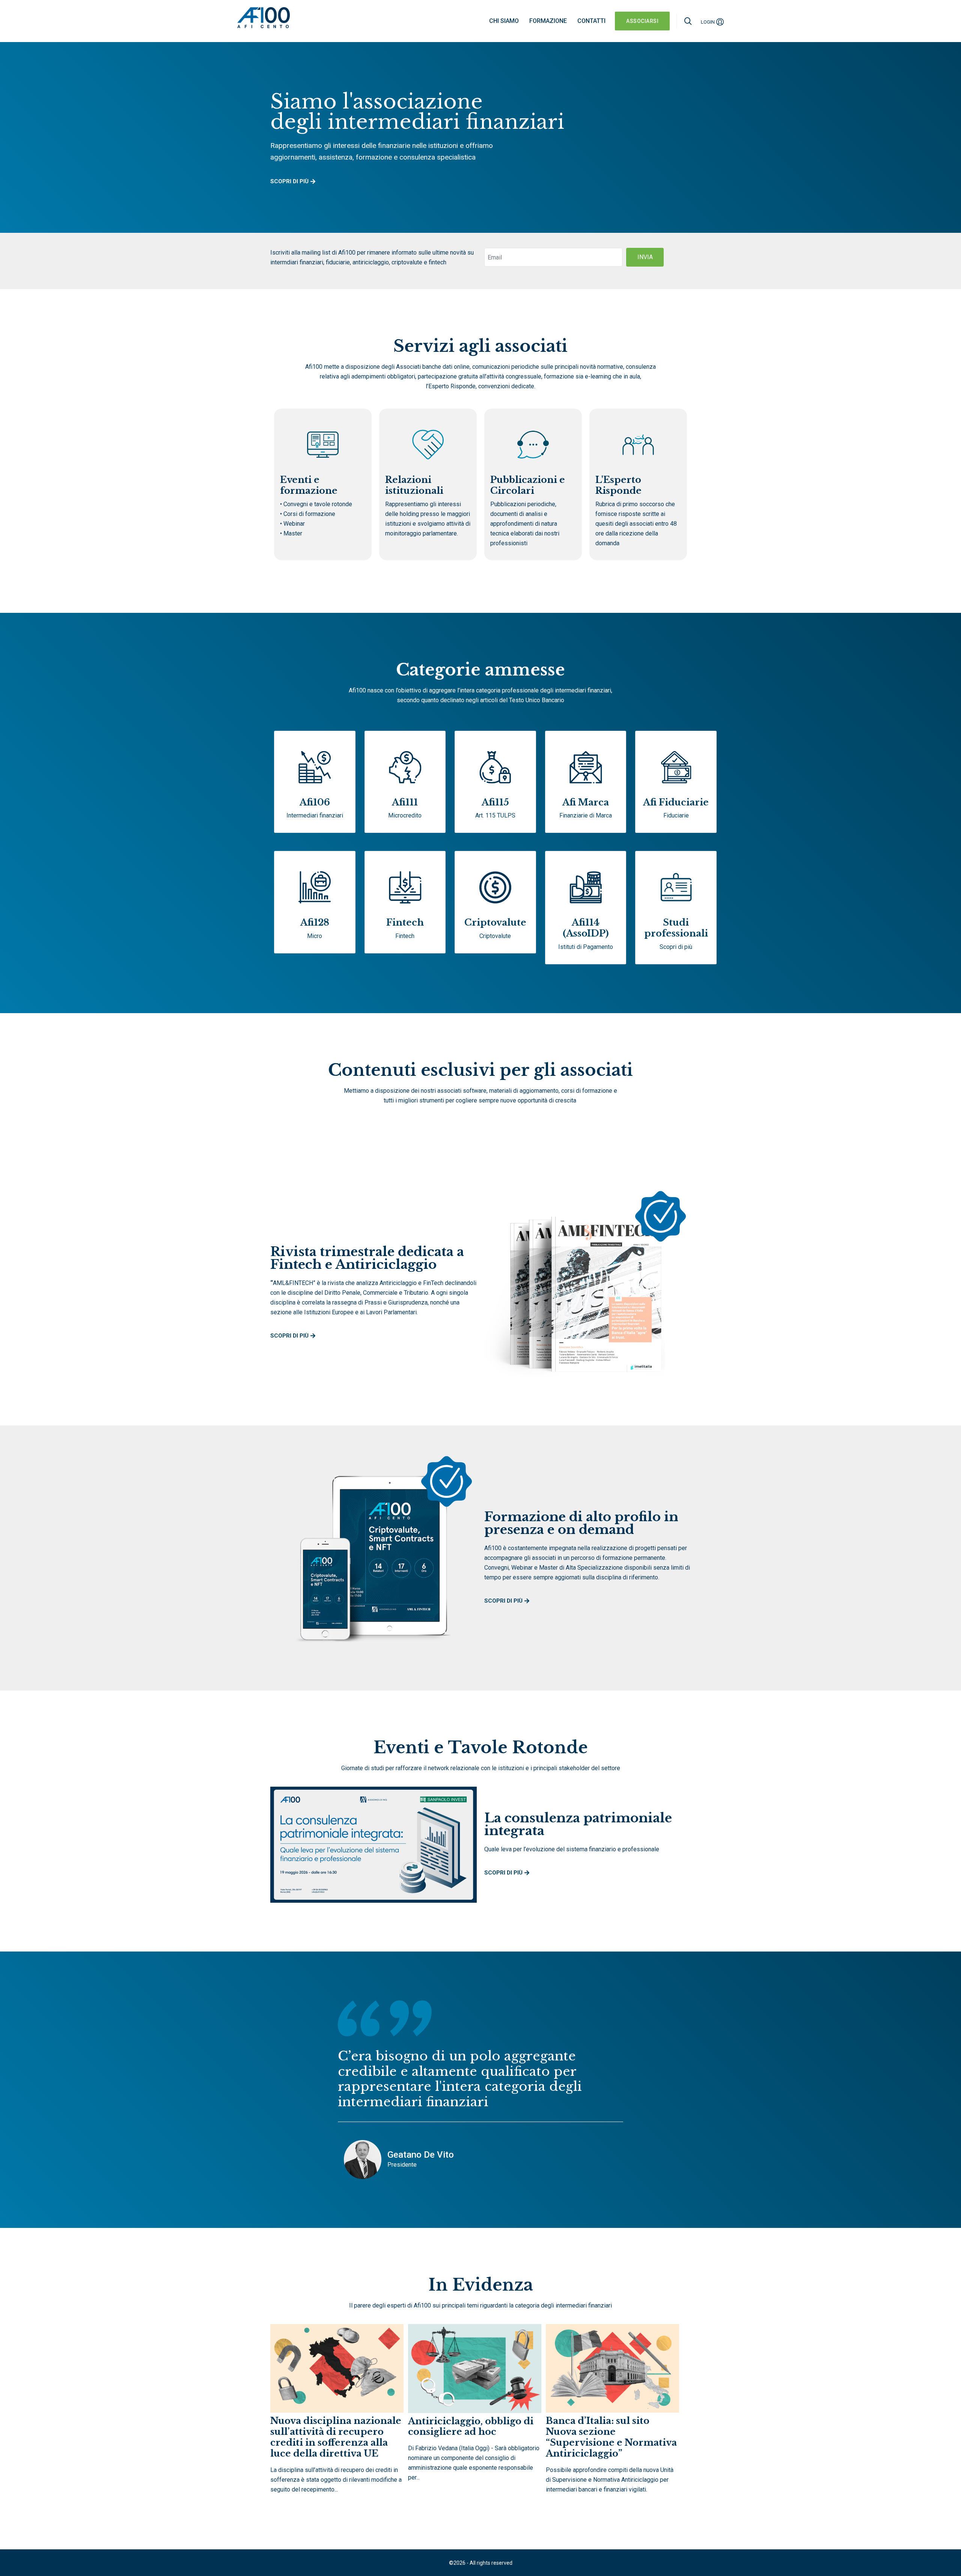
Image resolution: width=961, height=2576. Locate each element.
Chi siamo (504, 21)
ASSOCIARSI (642, 21)
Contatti (591, 21)
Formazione (548, 21)
